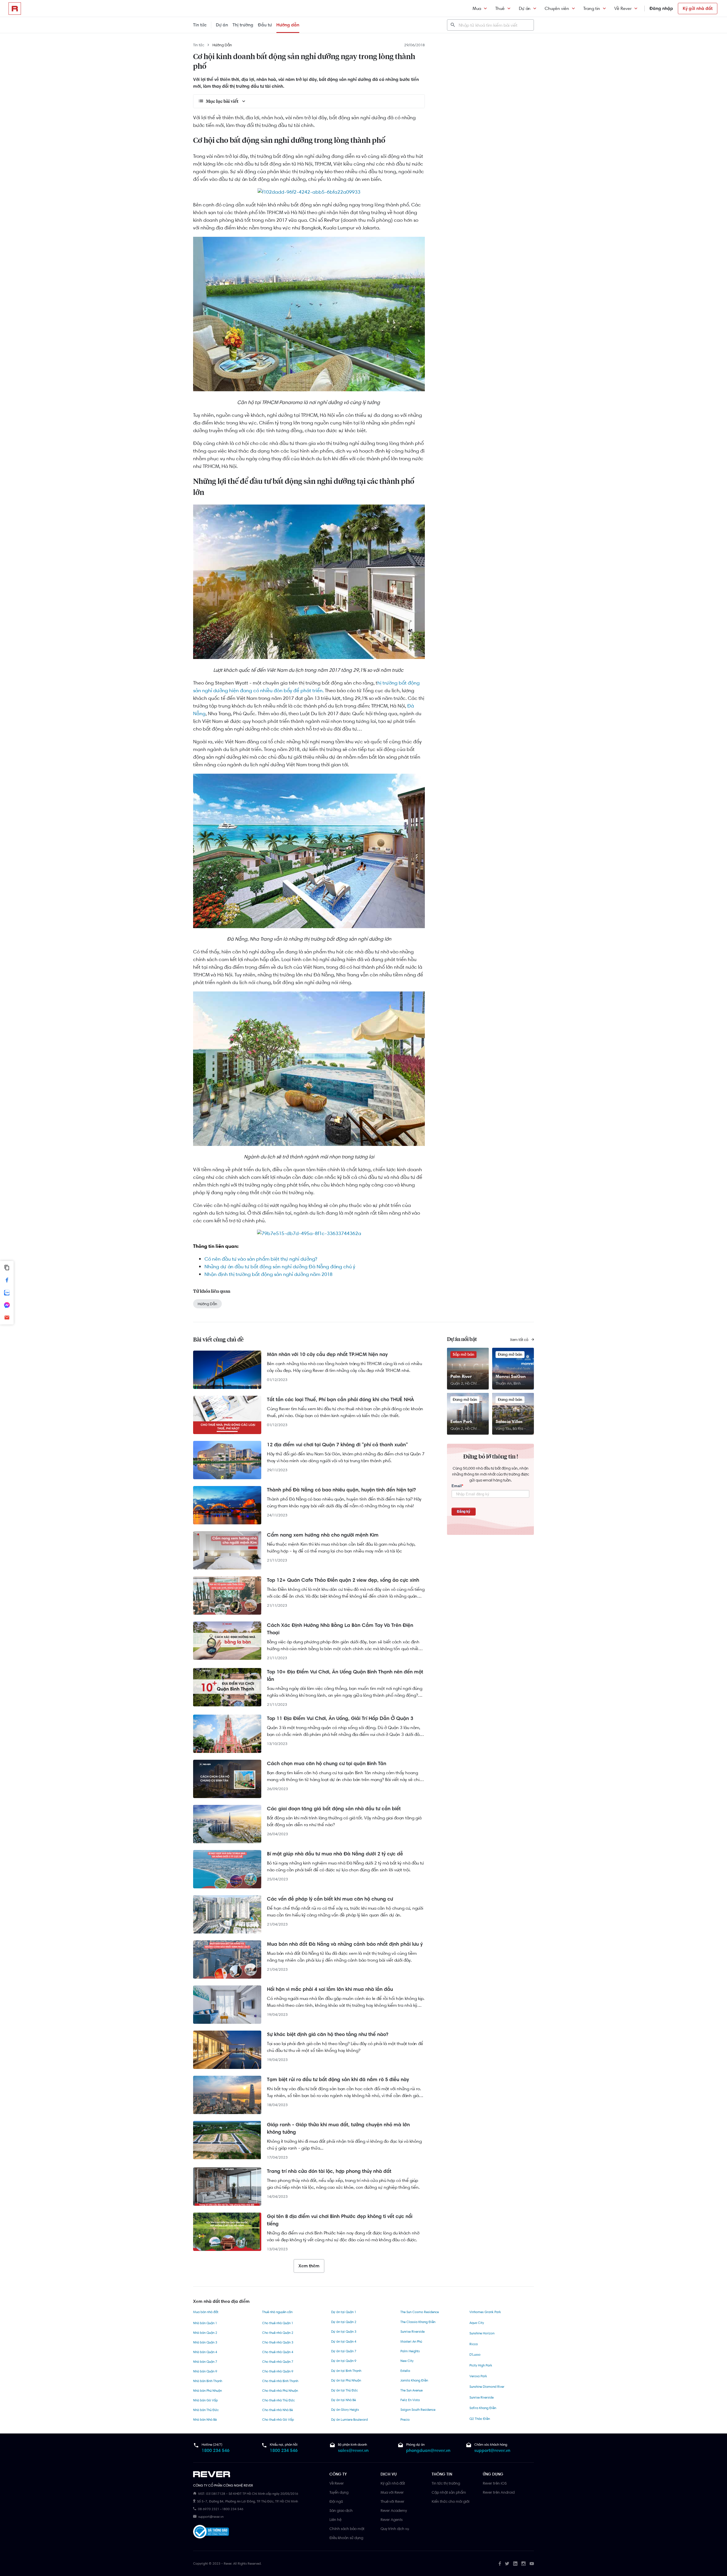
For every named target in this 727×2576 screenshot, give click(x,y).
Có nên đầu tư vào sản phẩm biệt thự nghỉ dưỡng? (261, 1259)
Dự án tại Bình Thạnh (346, 2371)
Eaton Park (461, 1421)
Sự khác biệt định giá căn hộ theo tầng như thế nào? (328, 2034)
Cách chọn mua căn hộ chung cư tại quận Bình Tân (327, 1763)
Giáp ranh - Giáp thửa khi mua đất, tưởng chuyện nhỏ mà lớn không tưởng (338, 2128)
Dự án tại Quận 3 (344, 2332)
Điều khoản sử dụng (346, 2538)
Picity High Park (481, 2365)
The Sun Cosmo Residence (420, 2312)
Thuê (500, 8)
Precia (405, 2420)
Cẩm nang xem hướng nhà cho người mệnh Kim (323, 1535)
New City (407, 2361)
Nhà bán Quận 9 (205, 2371)
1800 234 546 (216, 2450)
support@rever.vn (492, 2450)
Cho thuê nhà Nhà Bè (277, 2410)
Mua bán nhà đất (206, 2312)
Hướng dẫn (288, 25)
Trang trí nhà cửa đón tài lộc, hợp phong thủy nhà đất (329, 2171)
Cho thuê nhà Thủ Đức (278, 2400)
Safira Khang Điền (483, 2408)
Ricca (474, 2344)
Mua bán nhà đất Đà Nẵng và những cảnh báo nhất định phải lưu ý (345, 1944)
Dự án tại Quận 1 (344, 2312)
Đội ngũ (336, 2501)
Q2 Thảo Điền (480, 2419)
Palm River (461, 1376)
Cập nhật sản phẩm (449, 2492)
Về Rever (623, 8)
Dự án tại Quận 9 (344, 2361)
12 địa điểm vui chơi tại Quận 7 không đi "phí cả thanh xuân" (337, 1445)
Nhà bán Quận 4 (205, 2352)
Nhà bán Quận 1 (205, 2323)
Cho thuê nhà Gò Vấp (278, 2420)
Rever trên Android (499, 2492)
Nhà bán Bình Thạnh (208, 2381)
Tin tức (200, 25)
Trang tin (592, 8)
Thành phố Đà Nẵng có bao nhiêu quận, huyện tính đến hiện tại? (341, 1490)
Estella (405, 2371)
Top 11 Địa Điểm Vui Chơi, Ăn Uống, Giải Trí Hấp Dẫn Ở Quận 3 (340, 1718)
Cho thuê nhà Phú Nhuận (280, 2391)
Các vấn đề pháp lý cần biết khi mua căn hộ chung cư (330, 1899)
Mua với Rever (392, 2492)
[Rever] (258, 2474)
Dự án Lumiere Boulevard (349, 2420)
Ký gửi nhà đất (698, 8)
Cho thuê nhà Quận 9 (278, 2371)
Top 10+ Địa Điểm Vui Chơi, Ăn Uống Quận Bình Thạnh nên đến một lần (345, 1675)
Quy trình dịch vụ (395, 2529)
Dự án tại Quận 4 (344, 2341)
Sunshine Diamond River (487, 2387)
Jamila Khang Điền (414, 2380)
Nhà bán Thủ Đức (206, 2410)
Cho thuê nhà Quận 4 (278, 2352)
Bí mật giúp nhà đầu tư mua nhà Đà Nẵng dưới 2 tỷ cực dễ (335, 1854)
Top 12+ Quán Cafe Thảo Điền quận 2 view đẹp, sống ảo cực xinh (343, 1580)
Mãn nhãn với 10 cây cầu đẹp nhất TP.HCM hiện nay (327, 1354)
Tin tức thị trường (446, 2483)
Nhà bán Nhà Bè (205, 2420)
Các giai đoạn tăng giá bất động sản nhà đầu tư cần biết (334, 1809)
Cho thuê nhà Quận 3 (278, 2342)
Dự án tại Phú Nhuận (346, 2380)
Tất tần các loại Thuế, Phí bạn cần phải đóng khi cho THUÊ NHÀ (340, 1399)
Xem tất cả (520, 1340)
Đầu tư (265, 25)
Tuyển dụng (339, 2492)
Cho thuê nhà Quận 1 (278, 2323)
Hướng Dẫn (222, 45)
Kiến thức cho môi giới (451, 2501)
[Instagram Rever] (524, 2564)
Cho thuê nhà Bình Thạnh (280, 2381)
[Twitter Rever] (507, 2564)
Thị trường (243, 25)
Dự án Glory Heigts (345, 2410)
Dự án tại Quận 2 (344, 2322)
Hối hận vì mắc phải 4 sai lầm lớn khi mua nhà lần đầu (330, 1989)
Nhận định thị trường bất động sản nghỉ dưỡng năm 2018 (269, 1274)
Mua (477, 8)
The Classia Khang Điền (418, 2322)
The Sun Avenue (411, 2390)
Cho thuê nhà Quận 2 (278, 2333)
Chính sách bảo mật (347, 2529)
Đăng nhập (661, 8)
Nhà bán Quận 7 (205, 2362)
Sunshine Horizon (482, 2333)
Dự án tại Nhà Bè (343, 2400)
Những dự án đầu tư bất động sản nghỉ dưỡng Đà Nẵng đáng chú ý (280, 1267)
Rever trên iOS (495, 2483)
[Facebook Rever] (500, 2564)
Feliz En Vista (410, 2400)
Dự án (525, 8)
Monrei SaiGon (511, 1376)
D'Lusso (475, 2355)
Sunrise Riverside (412, 2332)
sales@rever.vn (353, 2450)
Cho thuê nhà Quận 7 (278, 2362)
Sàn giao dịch (341, 2510)
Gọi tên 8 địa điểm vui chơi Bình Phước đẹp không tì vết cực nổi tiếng (340, 2220)
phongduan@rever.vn (428, 2450)
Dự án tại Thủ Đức (344, 2390)
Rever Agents (392, 2520)
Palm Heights (410, 2351)
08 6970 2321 (209, 2509)
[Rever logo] (15, 9)
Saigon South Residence (418, 2410)
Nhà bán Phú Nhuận (207, 2391)
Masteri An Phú (411, 2341)
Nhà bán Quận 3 (205, 2342)
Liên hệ (335, 2520)
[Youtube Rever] (532, 2564)
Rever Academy (394, 2510)
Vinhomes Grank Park (485, 2312)
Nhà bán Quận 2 (205, 2333)
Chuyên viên (557, 8)
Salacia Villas (509, 1421)
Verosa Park (478, 2376)
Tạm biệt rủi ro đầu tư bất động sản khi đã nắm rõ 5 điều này (338, 2079)
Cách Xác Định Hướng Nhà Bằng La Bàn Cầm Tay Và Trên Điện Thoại (340, 1629)
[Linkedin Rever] (515, 2564)
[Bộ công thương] (211, 2533)
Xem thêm (309, 2266)
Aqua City (477, 2323)
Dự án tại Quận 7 (344, 2351)
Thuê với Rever (392, 2501)
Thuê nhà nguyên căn (277, 2312)
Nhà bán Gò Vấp (205, 2400)
